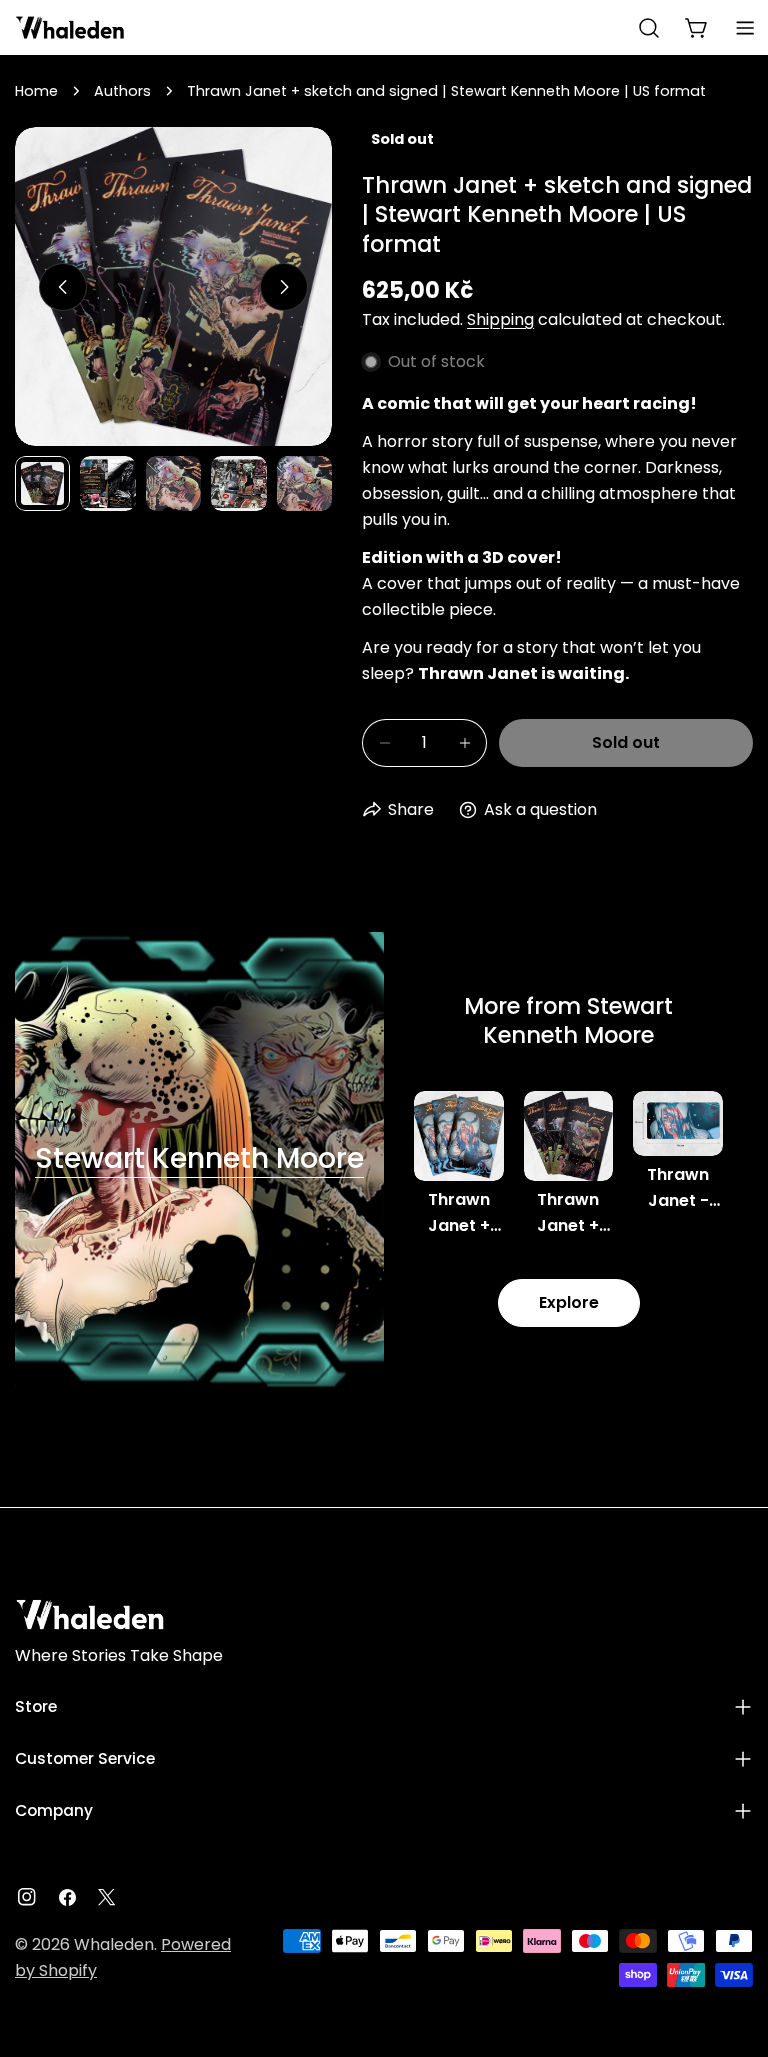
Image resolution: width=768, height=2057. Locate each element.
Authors (122, 91)
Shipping (500, 319)
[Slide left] (63, 287)
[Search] (649, 28)
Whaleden (114, 1944)
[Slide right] (284, 287)
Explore (569, 1302)
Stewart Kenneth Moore (199, 1158)
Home (36, 91)
